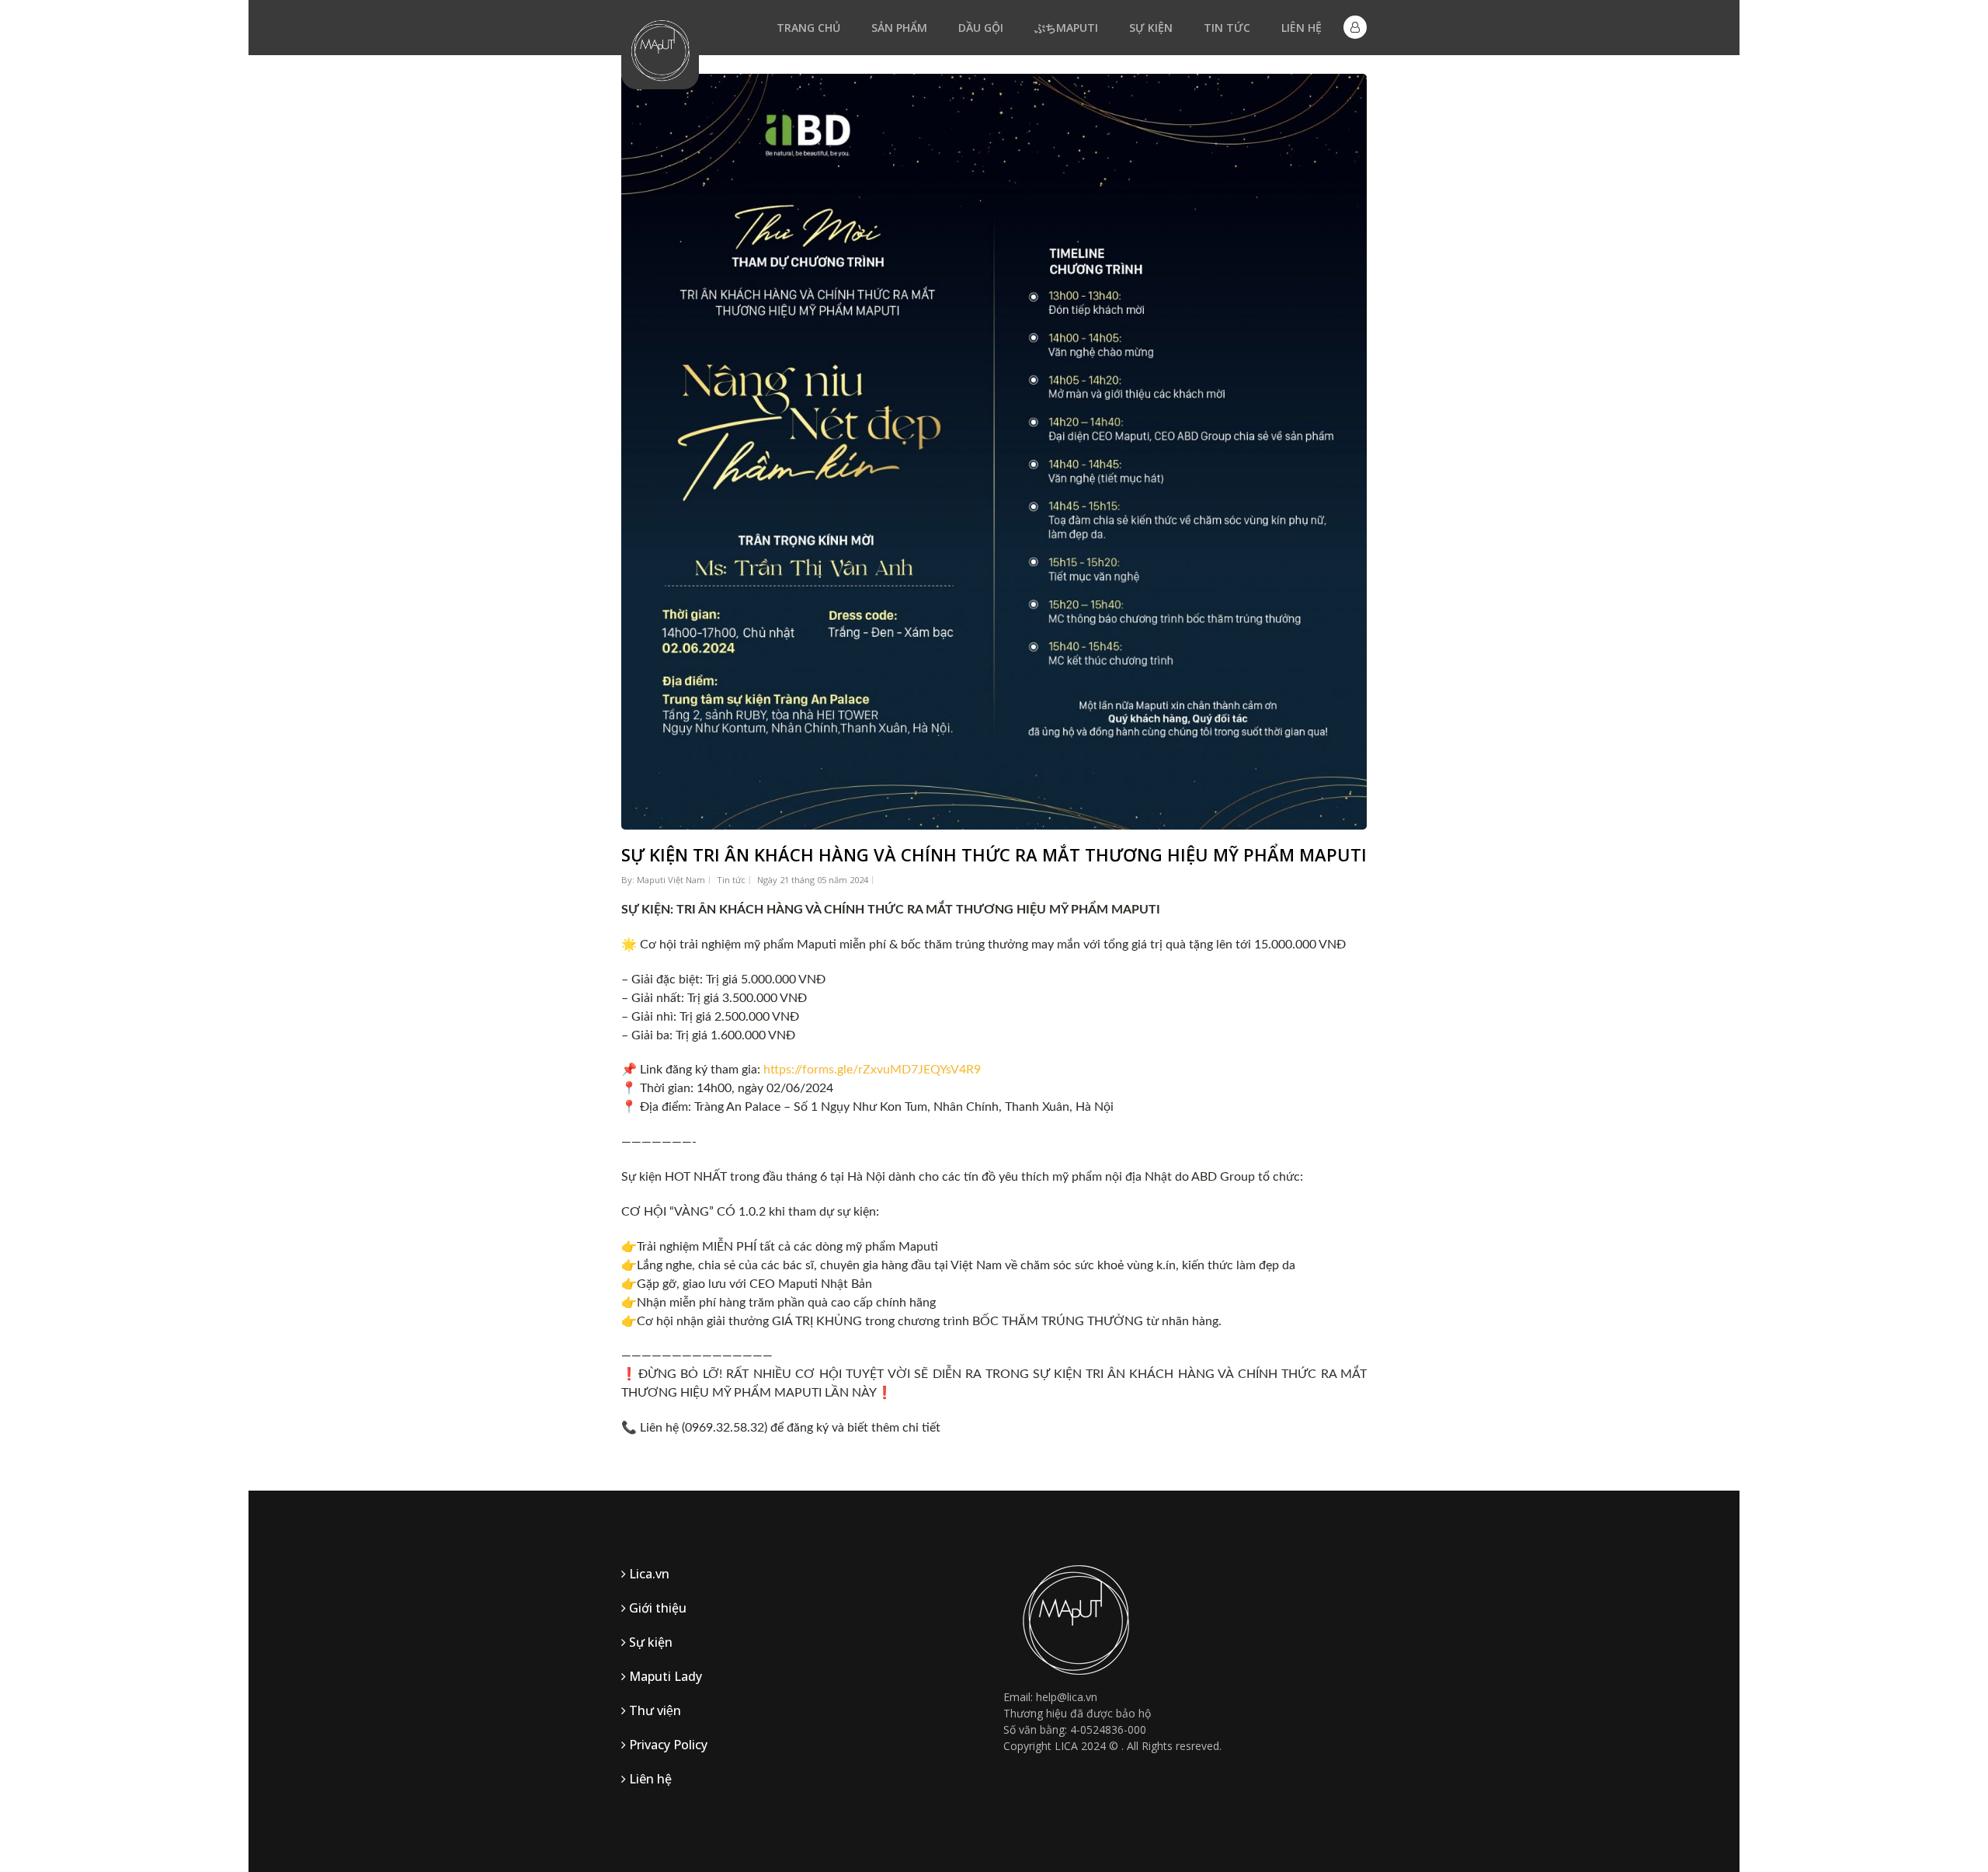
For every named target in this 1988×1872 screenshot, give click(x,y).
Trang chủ (808, 28)
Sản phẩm (899, 28)
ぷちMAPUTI (1066, 28)
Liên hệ (1302, 28)
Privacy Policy (667, 1745)
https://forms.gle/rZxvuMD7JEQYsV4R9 (872, 1070)
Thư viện (653, 1710)
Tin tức (1227, 28)
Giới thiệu (656, 1608)
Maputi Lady (664, 1676)
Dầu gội (981, 28)
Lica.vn (648, 1574)
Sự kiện (1151, 28)
